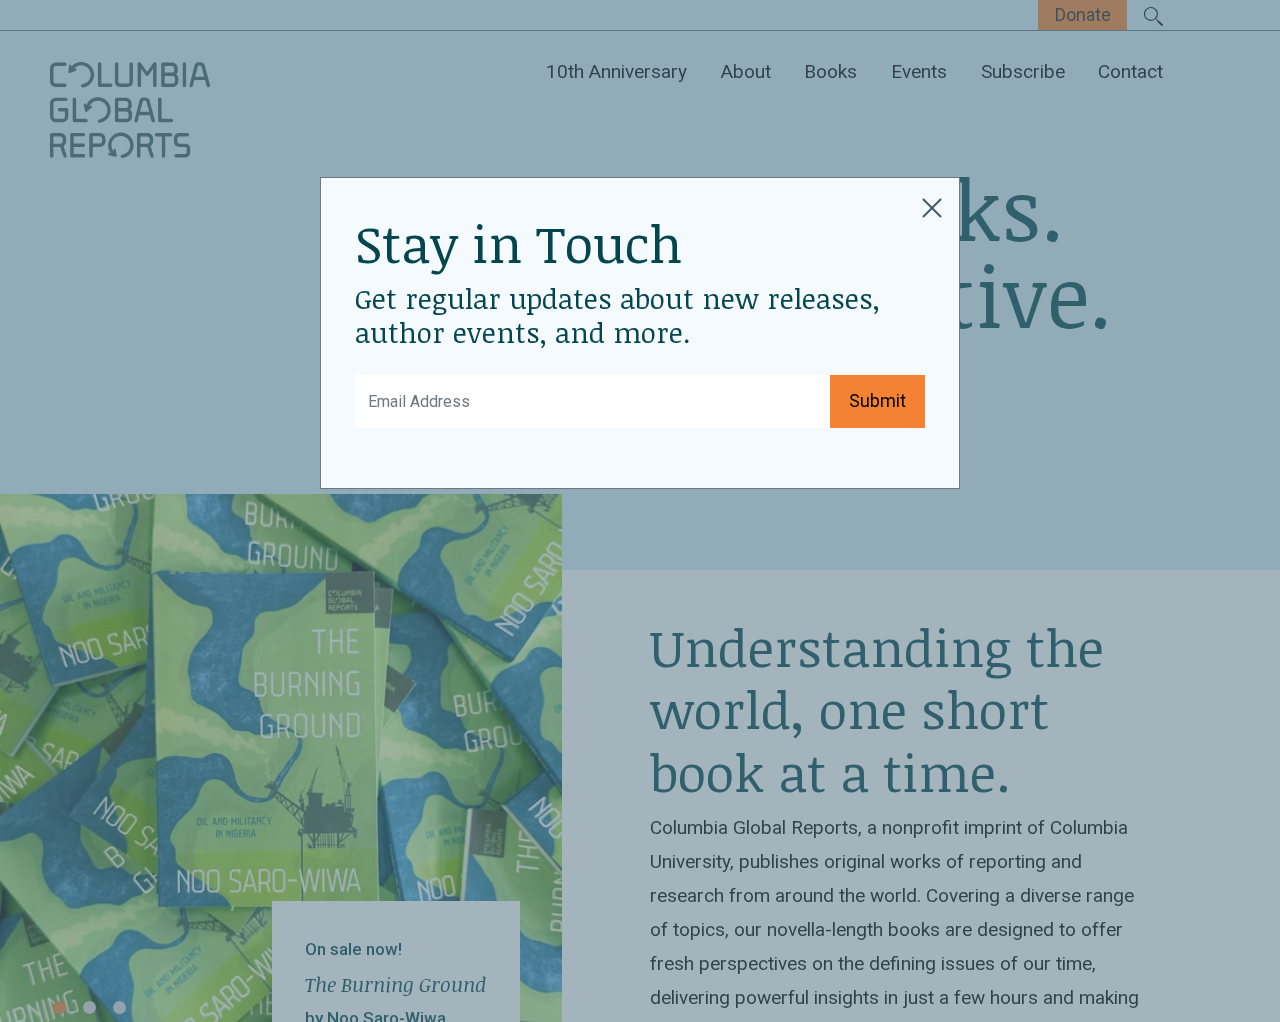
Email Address (412, 387)
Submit (877, 400)
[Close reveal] (932, 205)
